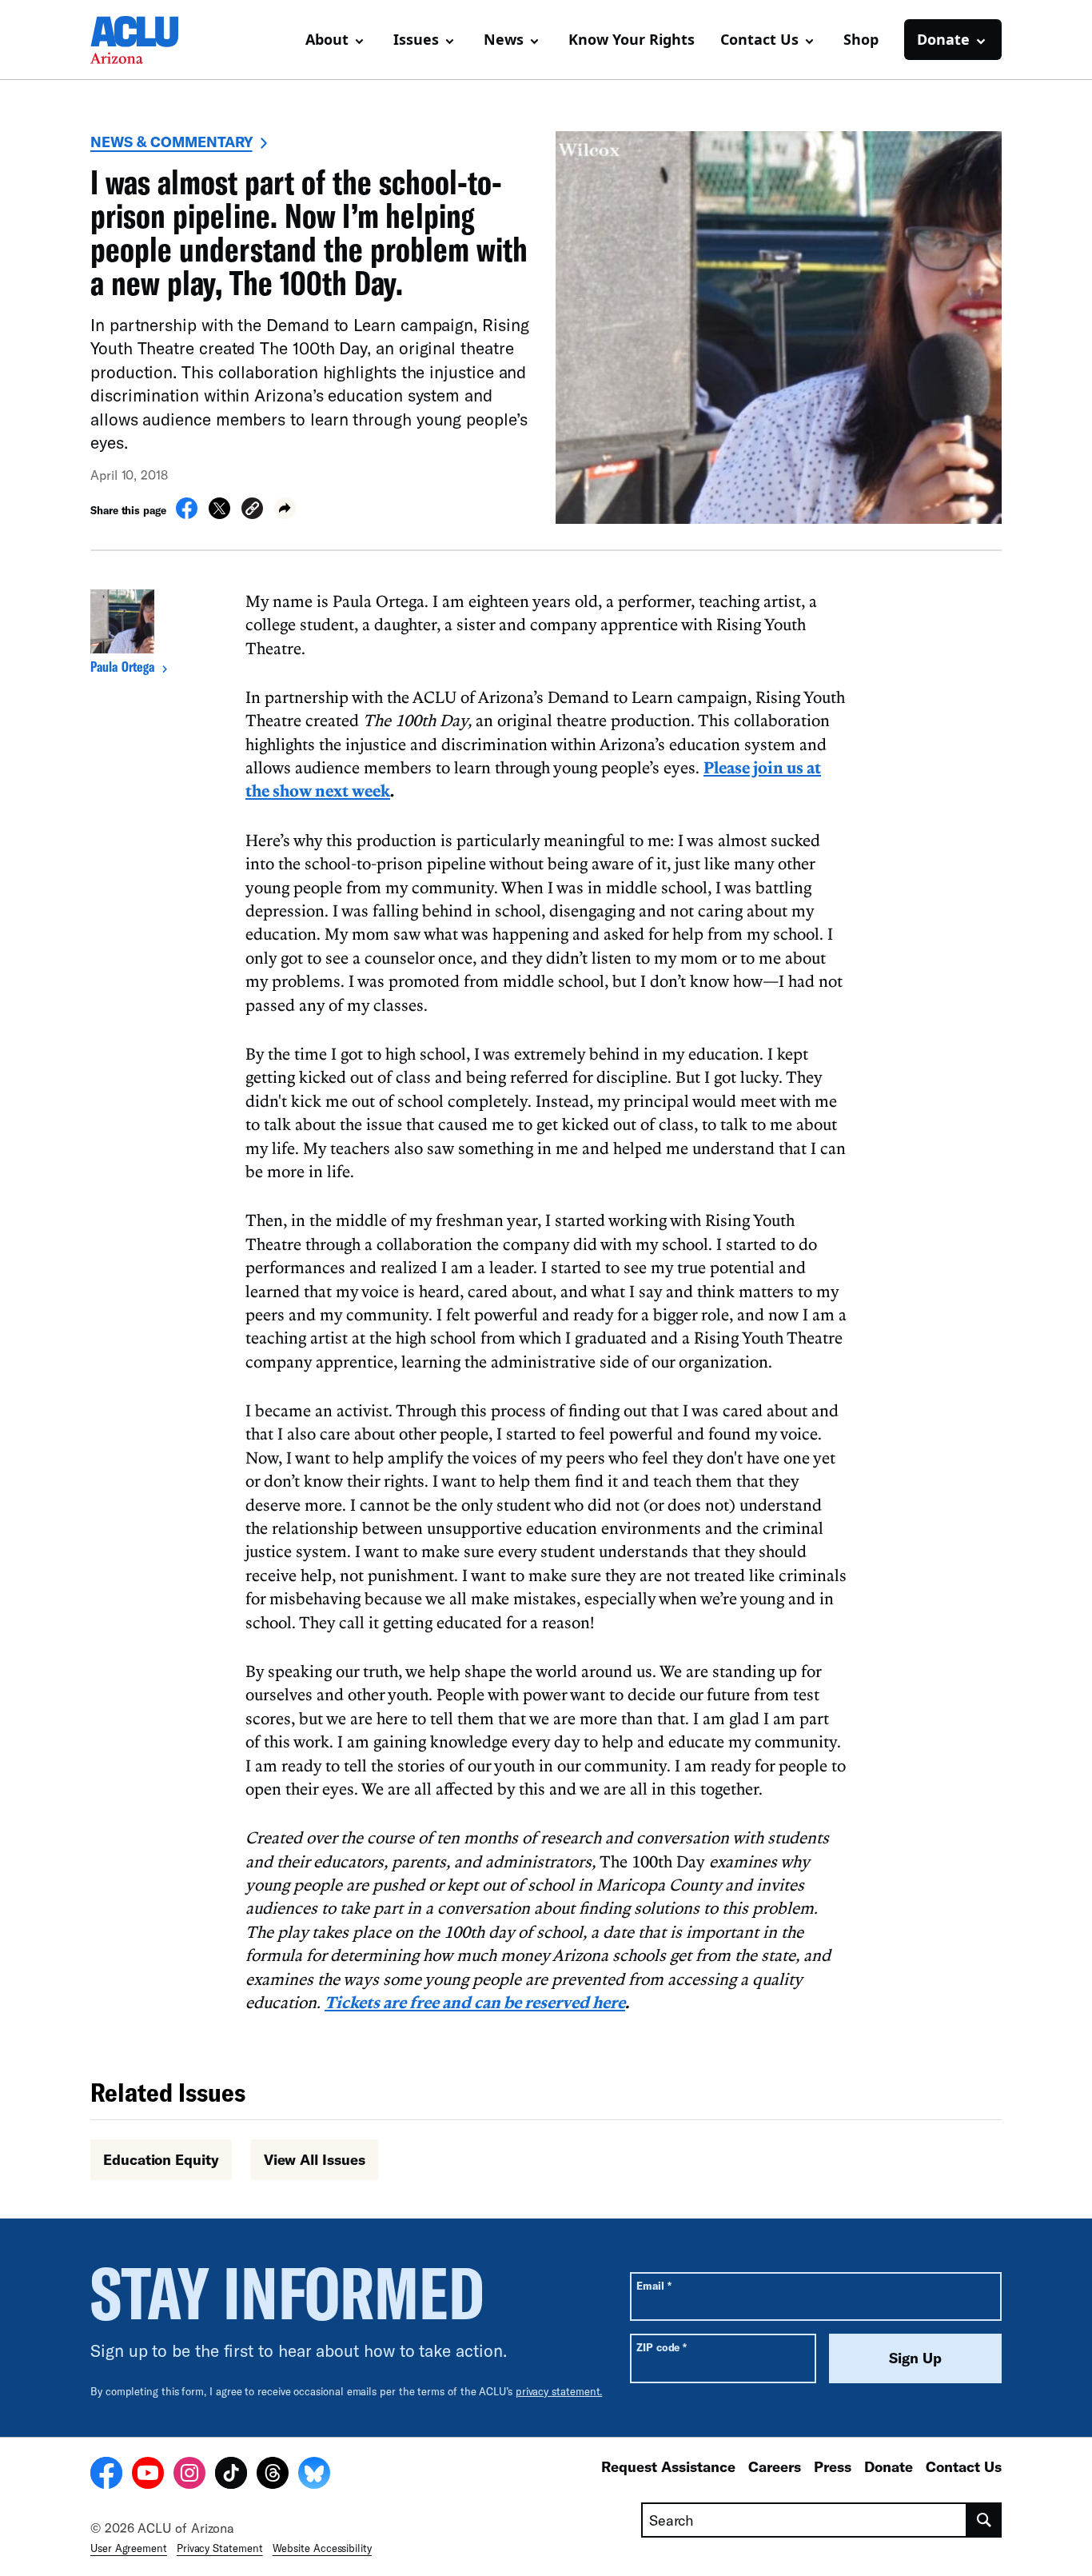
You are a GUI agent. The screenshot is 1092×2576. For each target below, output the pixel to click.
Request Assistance (668, 2466)
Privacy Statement (220, 2548)
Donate (889, 2466)
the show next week (318, 790)
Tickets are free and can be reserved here (475, 2002)
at (814, 767)
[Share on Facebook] (187, 514)
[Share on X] (219, 514)
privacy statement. (559, 2391)
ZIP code (662, 2347)
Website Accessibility (322, 2548)
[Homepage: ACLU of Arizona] (146, 40)
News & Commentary (171, 142)
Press (833, 2466)
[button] (252, 511)
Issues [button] (416, 39)
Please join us (755, 767)
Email (654, 2285)
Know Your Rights (632, 39)
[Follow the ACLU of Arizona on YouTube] (148, 2475)
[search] (984, 2520)
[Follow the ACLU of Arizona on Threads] (273, 2475)
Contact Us (964, 2466)
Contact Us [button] (759, 39)
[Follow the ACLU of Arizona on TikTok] (231, 2475)
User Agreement (129, 2548)
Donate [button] (943, 39)
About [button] (327, 39)
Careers (775, 2466)
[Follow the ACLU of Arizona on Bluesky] (314, 2475)
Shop (861, 39)
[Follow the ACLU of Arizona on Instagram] (189, 2475)
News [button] (504, 39)
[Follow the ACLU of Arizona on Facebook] (106, 2475)
